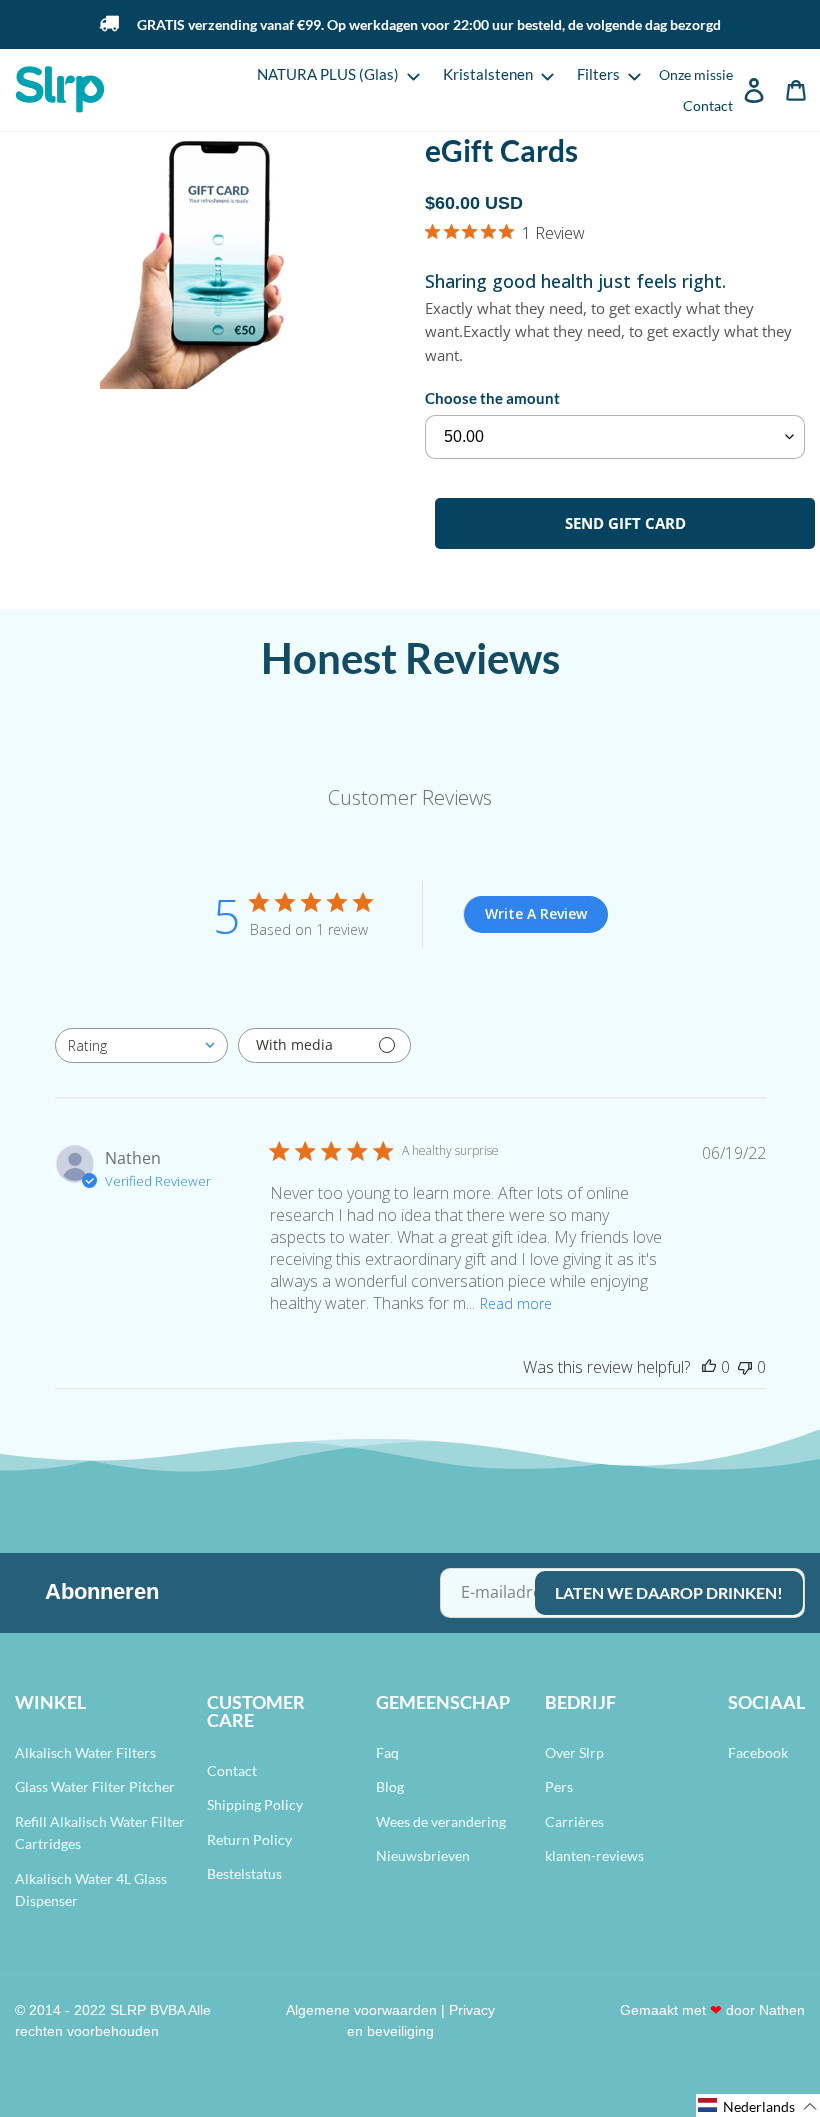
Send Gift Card (625, 523)
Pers (559, 1786)
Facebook (758, 1752)
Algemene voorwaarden (361, 2010)
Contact (232, 1770)
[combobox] (141, 1045)
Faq (387, 1752)
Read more (516, 1303)
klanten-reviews (594, 1855)
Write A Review (536, 913)
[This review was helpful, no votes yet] (709, 1367)
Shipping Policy (255, 1804)
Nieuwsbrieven (423, 1855)
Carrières (574, 1821)
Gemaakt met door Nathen (712, 2010)
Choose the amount (492, 398)
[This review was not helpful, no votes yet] (745, 1367)
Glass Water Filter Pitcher (95, 1786)
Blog (390, 1786)
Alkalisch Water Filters (85, 1752)
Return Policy (249, 1839)
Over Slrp (574, 1752)
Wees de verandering (441, 1821)
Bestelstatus (244, 1873)
